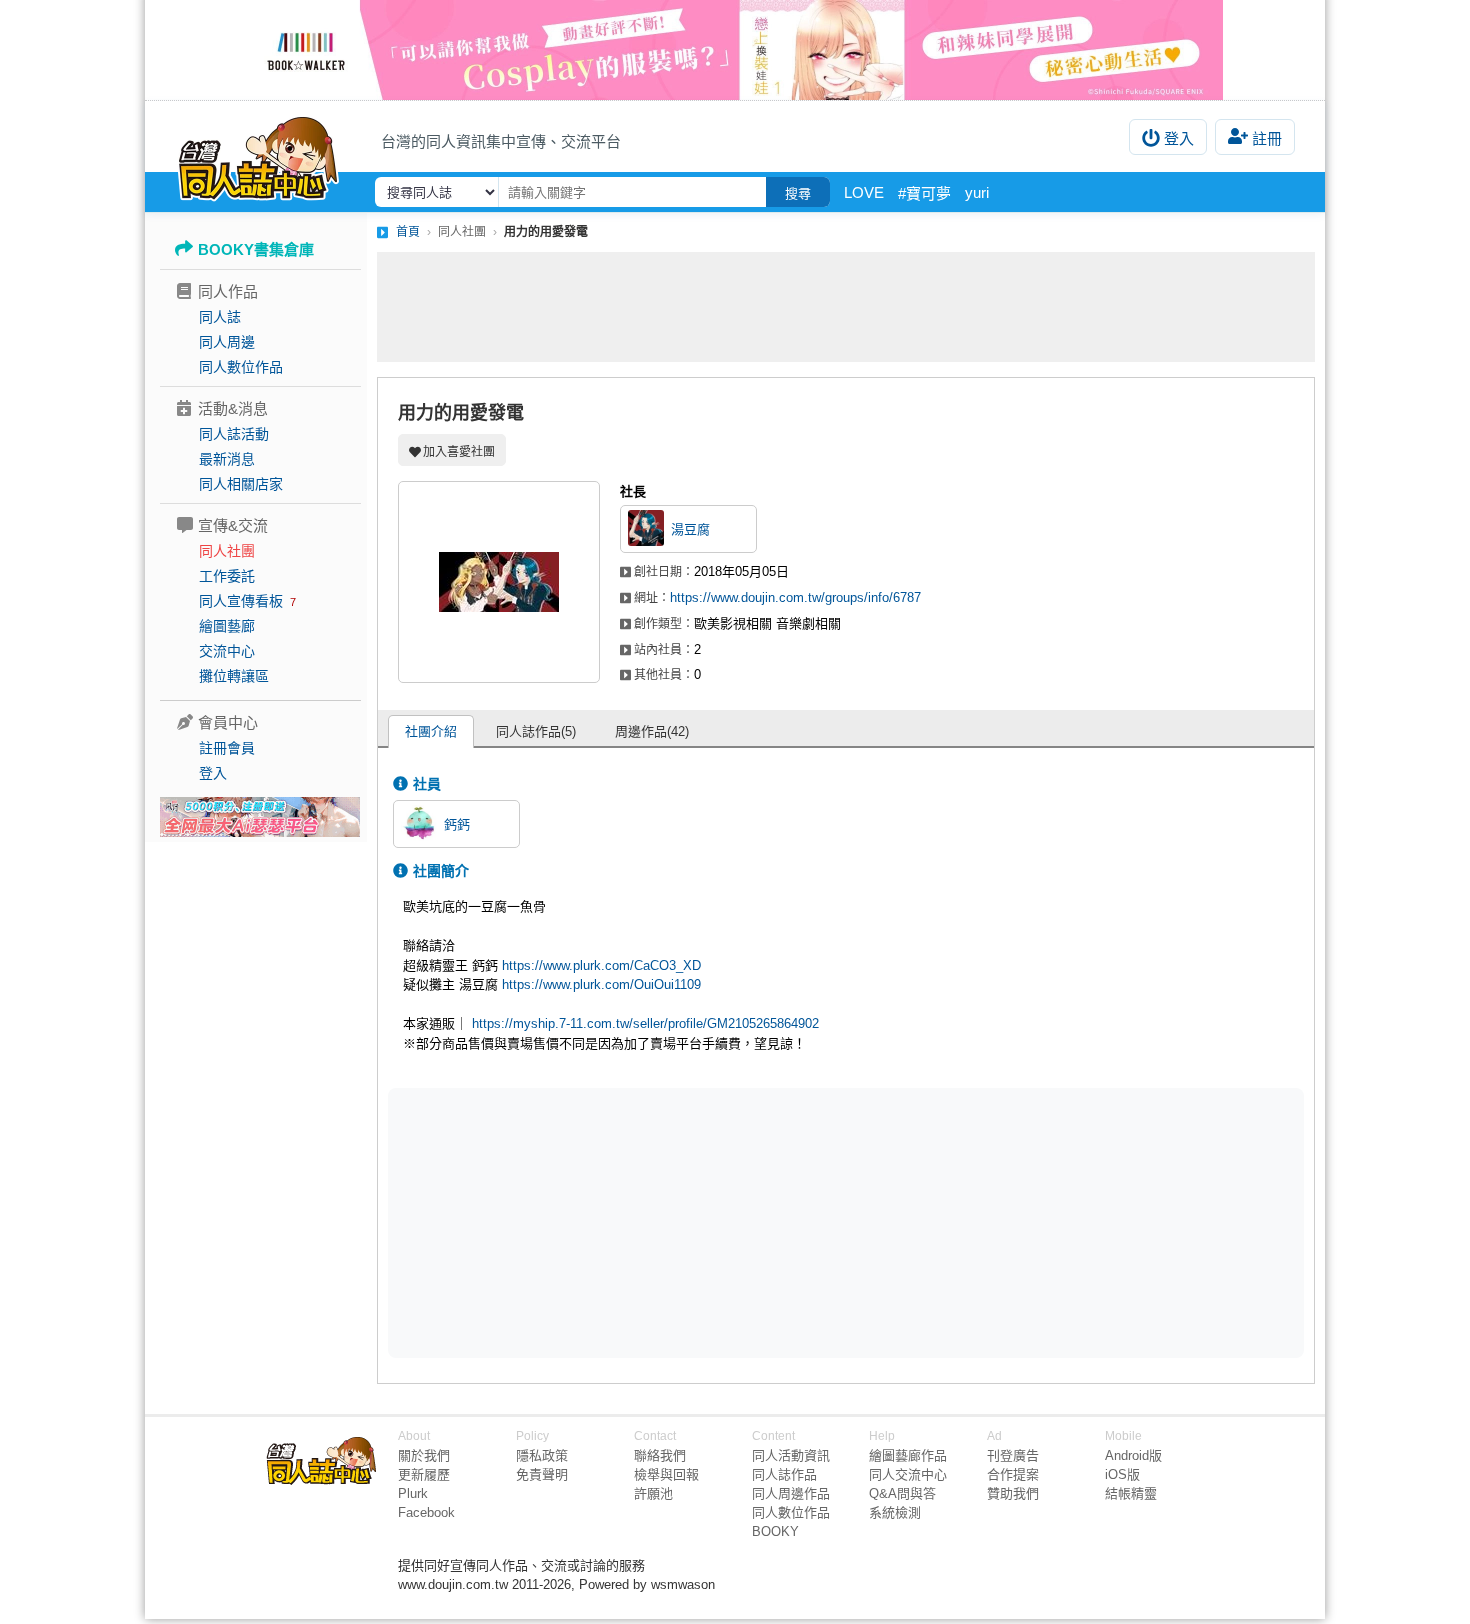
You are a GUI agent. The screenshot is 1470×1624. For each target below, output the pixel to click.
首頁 (408, 232)
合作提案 (1013, 1474)
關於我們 (424, 1455)
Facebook (426, 1512)
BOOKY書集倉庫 (256, 249)
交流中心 (227, 651)
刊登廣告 (1013, 1455)
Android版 (1133, 1455)
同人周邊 (227, 342)
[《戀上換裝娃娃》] (735, 50)
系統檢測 (895, 1512)
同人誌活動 (234, 434)
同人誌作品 (784, 1474)
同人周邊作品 (791, 1493)
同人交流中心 (908, 1474)
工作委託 (227, 576)
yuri (977, 192)
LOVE (864, 192)
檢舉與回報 (666, 1474)
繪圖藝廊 (227, 626)
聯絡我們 (660, 1455)
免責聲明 (542, 1474)
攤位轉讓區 (234, 676)
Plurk (413, 1493)
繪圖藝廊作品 (908, 1455)
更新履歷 (424, 1474)
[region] (691, 1222)
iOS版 (1122, 1474)
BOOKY (775, 1531)
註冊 (1267, 138)
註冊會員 (227, 748)
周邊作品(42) (652, 731)
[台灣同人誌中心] (258, 155)
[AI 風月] (260, 825)
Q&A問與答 (902, 1493)
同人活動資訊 (791, 1455)
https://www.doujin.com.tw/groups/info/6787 (795, 597)
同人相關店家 (241, 484)
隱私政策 (542, 1455)
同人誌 (220, 317)
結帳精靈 (1131, 1493)
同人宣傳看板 (241, 601)
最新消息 (227, 459)
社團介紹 (431, 731)
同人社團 (227, 551)
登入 (1179, 138)
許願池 (653, 1493)
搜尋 (798, 193)
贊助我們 (1013, 1493)
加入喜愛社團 (459, 452)
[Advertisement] (846, 307)
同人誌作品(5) (536, 731)
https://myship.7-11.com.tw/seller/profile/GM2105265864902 (645, 1023)
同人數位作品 (241, 367)
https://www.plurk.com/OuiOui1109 (601, 984)
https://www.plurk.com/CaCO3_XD (601, 965)
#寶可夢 (924, 193)
